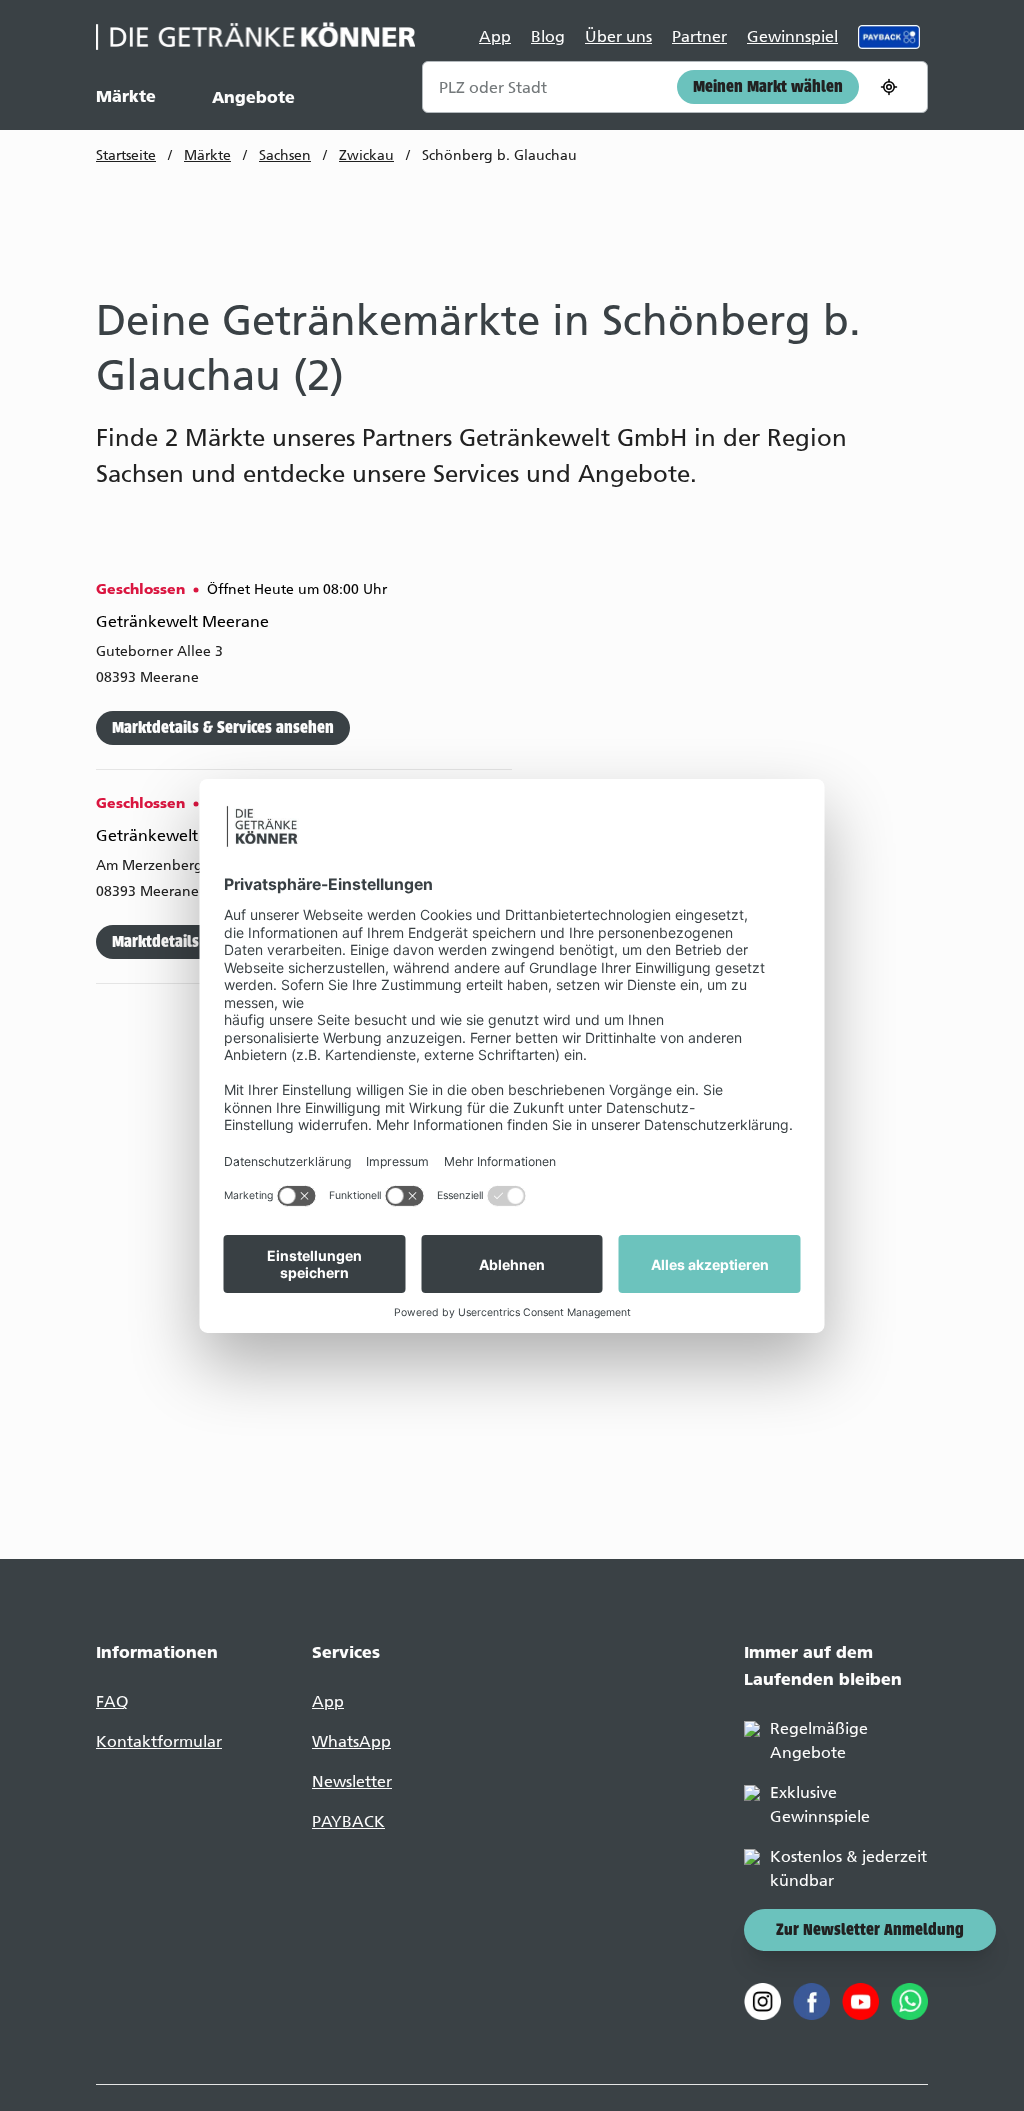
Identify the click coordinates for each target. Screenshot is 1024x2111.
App (495, 36)
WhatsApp (351, 1741)
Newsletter (352, 1781)
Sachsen (285, 155)
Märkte (126, 96)
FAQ (112, 1701)
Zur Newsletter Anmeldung (870, 1931)
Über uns (618, 36)
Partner (699, 36)
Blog (548, 36)
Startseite (126, 155)
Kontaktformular (159, 1741)
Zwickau (366, 155)
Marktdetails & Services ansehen (223, 729)
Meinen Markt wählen (768, 88)
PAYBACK (348, 1821)
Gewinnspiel (792, 36)
